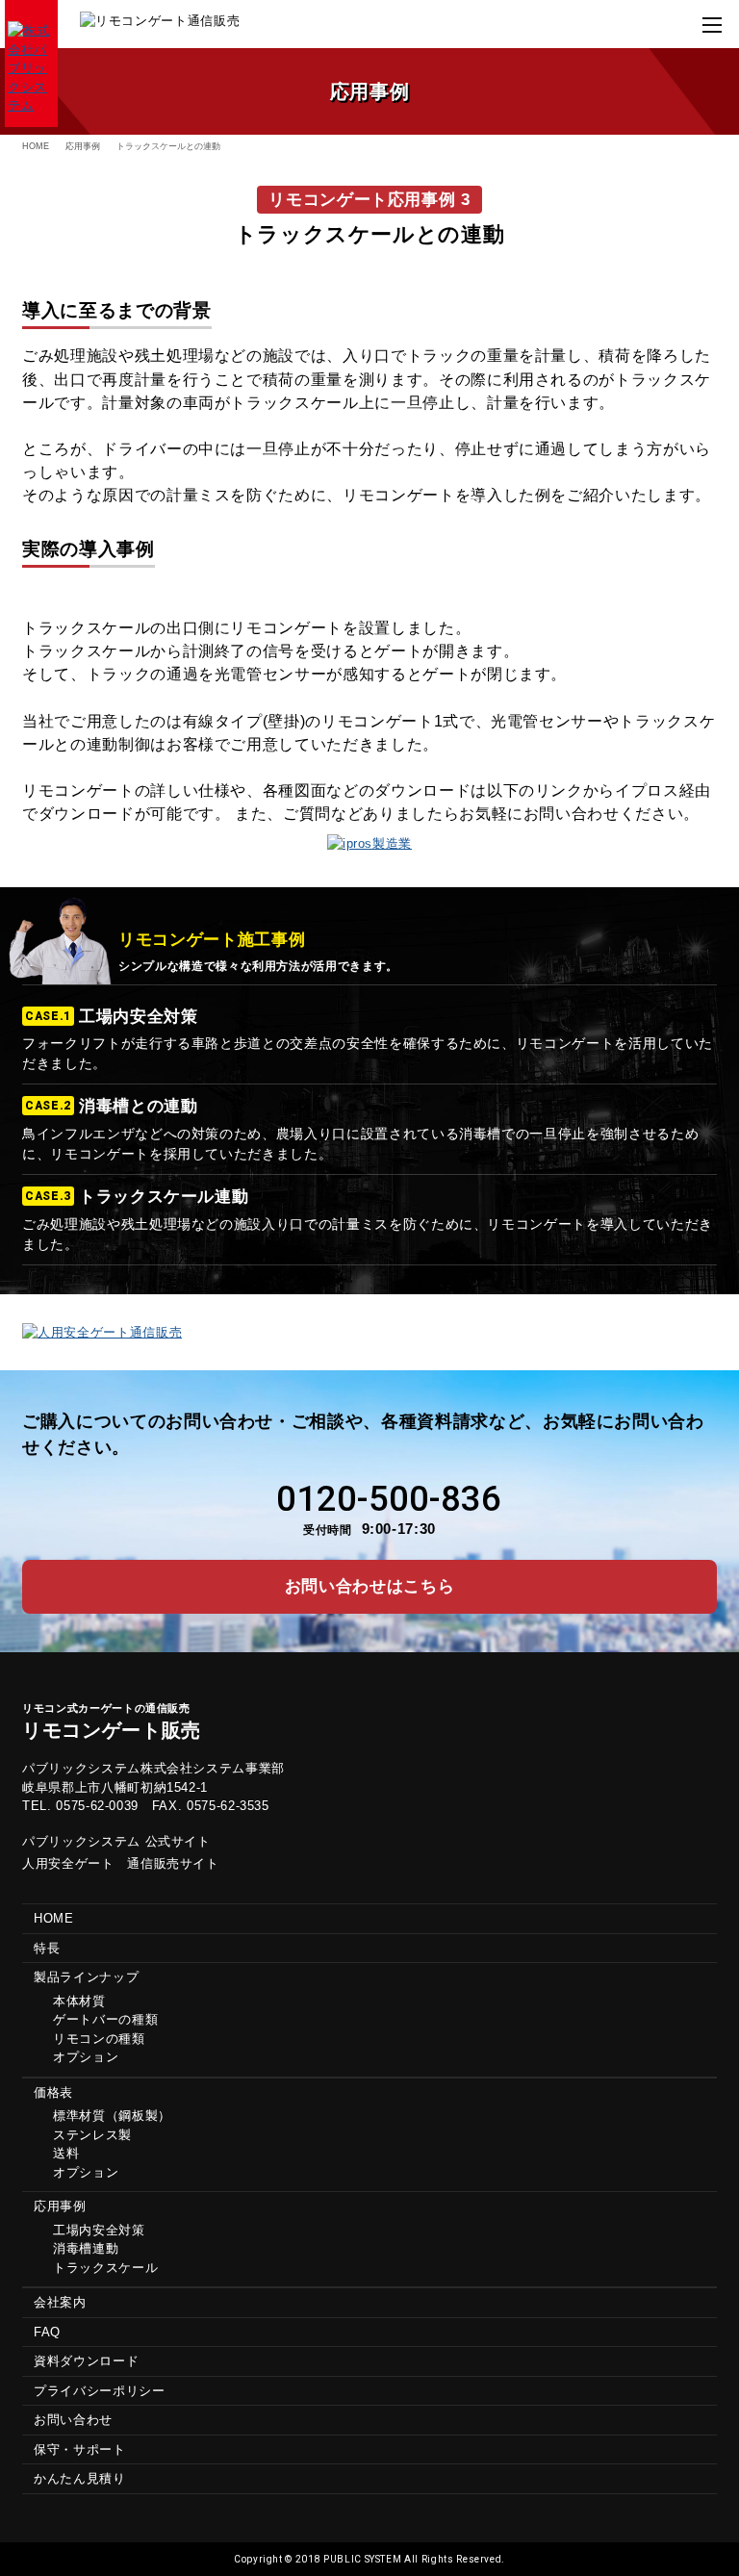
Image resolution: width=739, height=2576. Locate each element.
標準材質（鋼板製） (112, 2116)
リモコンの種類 (99, 2039)
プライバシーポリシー (100, 2391)
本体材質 (79, 2001)
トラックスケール (105, 2268)
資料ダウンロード (86, 2361)
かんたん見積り (80, 2478)
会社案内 (60, 2302)
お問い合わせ (73, 2420)
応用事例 (83, 146)
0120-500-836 (389, 1499)
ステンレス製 (92, 2135)
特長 (47, 1948)
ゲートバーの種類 (105, 2019)
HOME (36, 146)
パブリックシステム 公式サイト (116, 1841)
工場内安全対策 (99, 2230)
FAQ (47, 2332)
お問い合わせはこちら (370, 1586)
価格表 (53, 2092)
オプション (86, 2057)
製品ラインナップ (86, 1977)
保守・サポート (80, 2449)
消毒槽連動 (86, 2248)
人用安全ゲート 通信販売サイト (121, 1863)
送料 (66, 2153)
